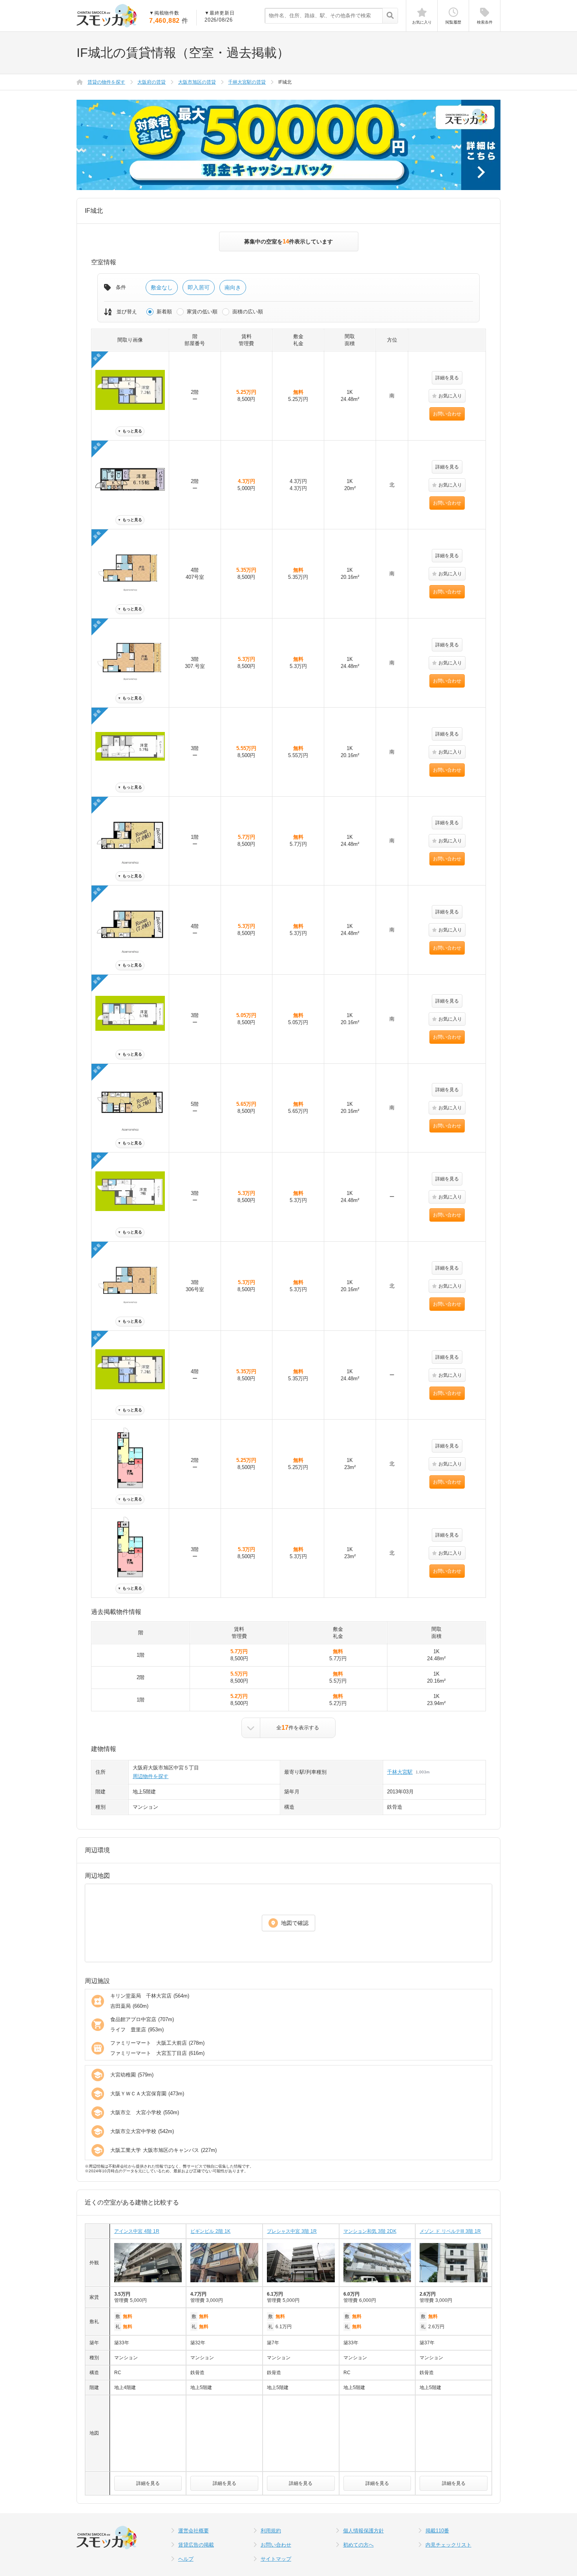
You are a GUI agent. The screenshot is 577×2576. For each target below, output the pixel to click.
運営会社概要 (194, 2531)
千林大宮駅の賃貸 (247, 82)
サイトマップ (276, 2559)
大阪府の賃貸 (152, 82)
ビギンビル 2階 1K (210, 2231)
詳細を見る (447, 378)
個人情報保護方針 (363, 2531)
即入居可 (199, 287)
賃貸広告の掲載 (196, 2545)
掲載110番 (437, 2531)
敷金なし (162, 287)
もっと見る (130, 431)
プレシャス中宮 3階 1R (292, 2231)
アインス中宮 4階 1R (137, 2231)
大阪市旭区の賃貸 (197, 82)
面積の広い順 (248, 312)
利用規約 (271, 2531)
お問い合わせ (447, 414)
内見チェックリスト (448, 2545)
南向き (233, 287)
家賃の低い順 (202, 312)
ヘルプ (186, 2559)
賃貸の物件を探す (106, 82)
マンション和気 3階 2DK (370, 2231)
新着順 (164, 312)
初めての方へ (358, 2545)
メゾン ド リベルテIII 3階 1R (450, 2231)
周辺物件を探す (151, 1776)
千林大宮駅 (400, 1772)
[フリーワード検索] (390, 16)
